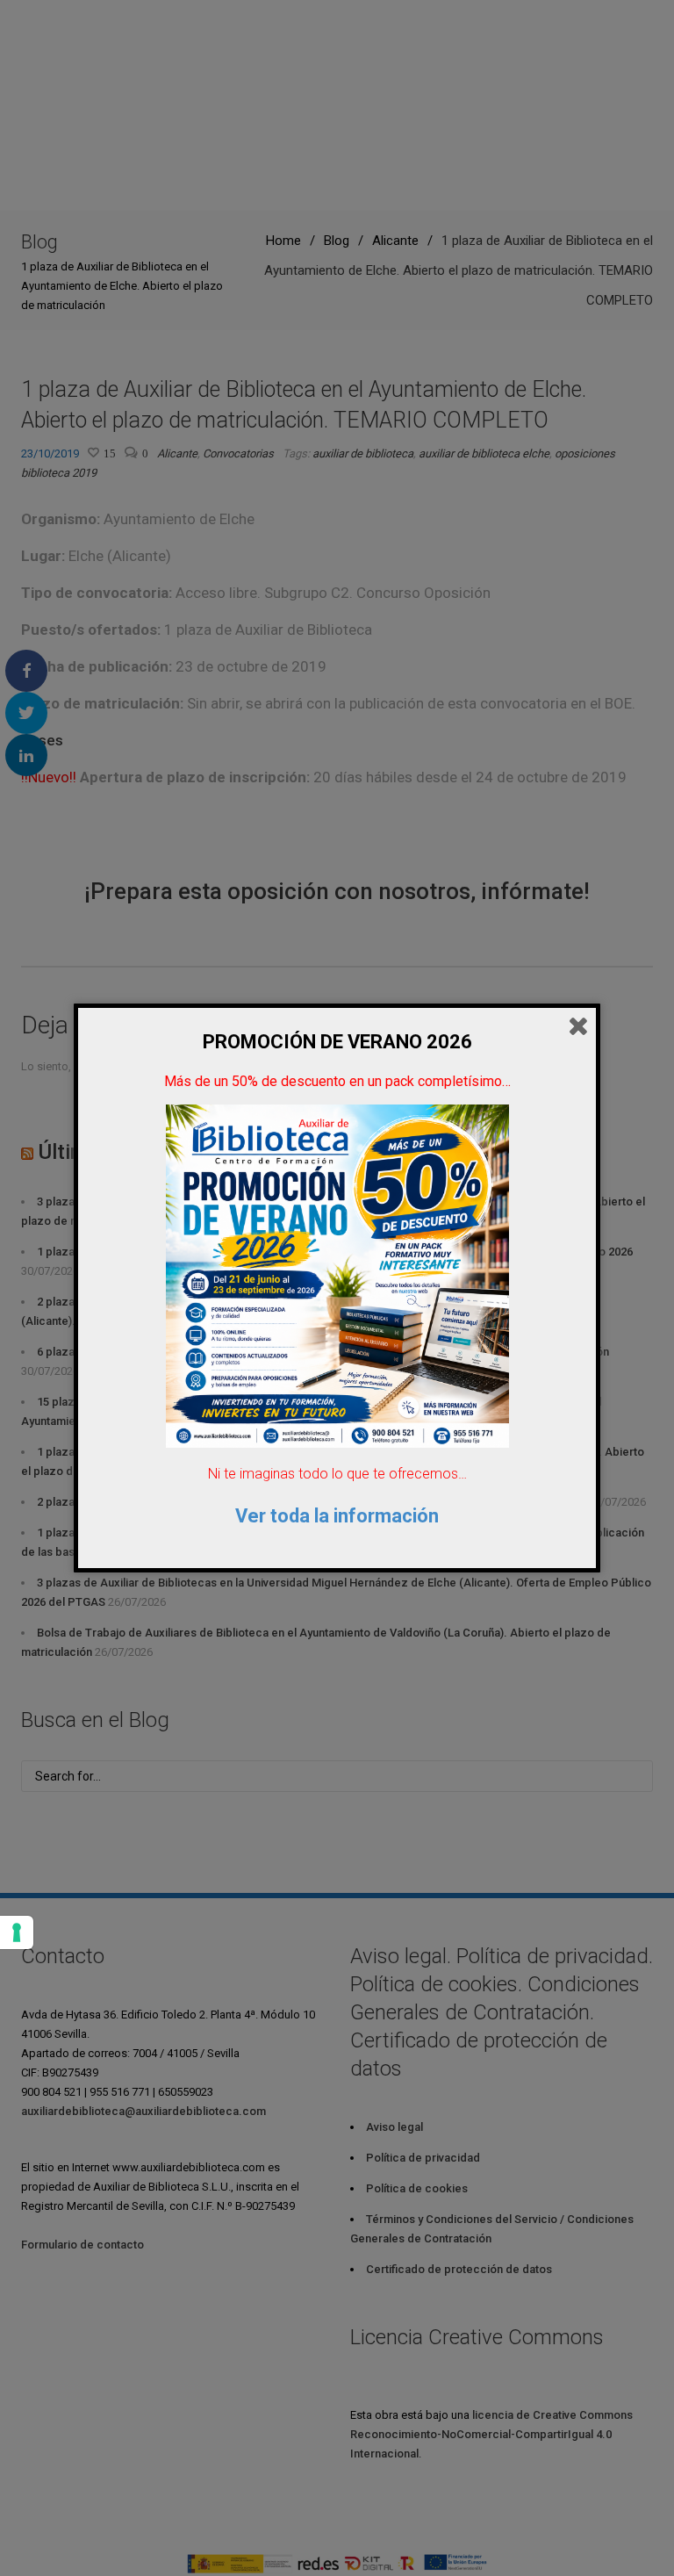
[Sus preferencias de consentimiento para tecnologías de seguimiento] (17, 1932)
